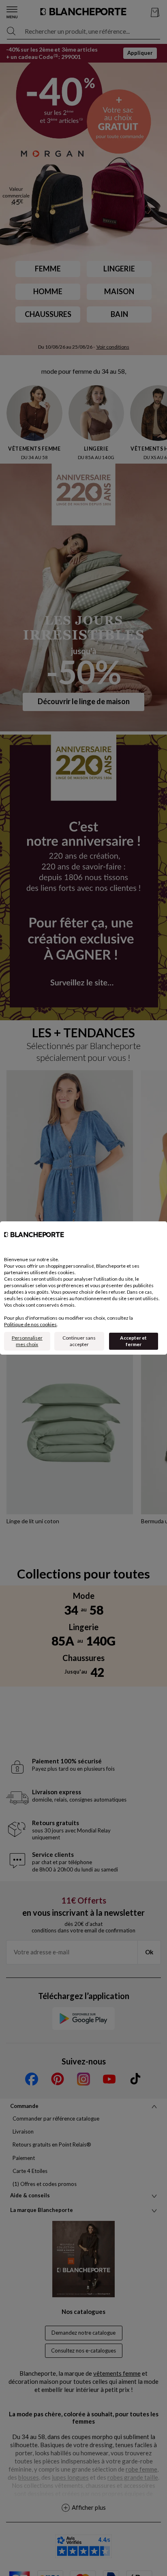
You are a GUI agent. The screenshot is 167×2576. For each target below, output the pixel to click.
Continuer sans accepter (79, 1341)
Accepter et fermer (133, 1341)
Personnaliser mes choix (27, 1341)
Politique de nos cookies (30, 1324)
